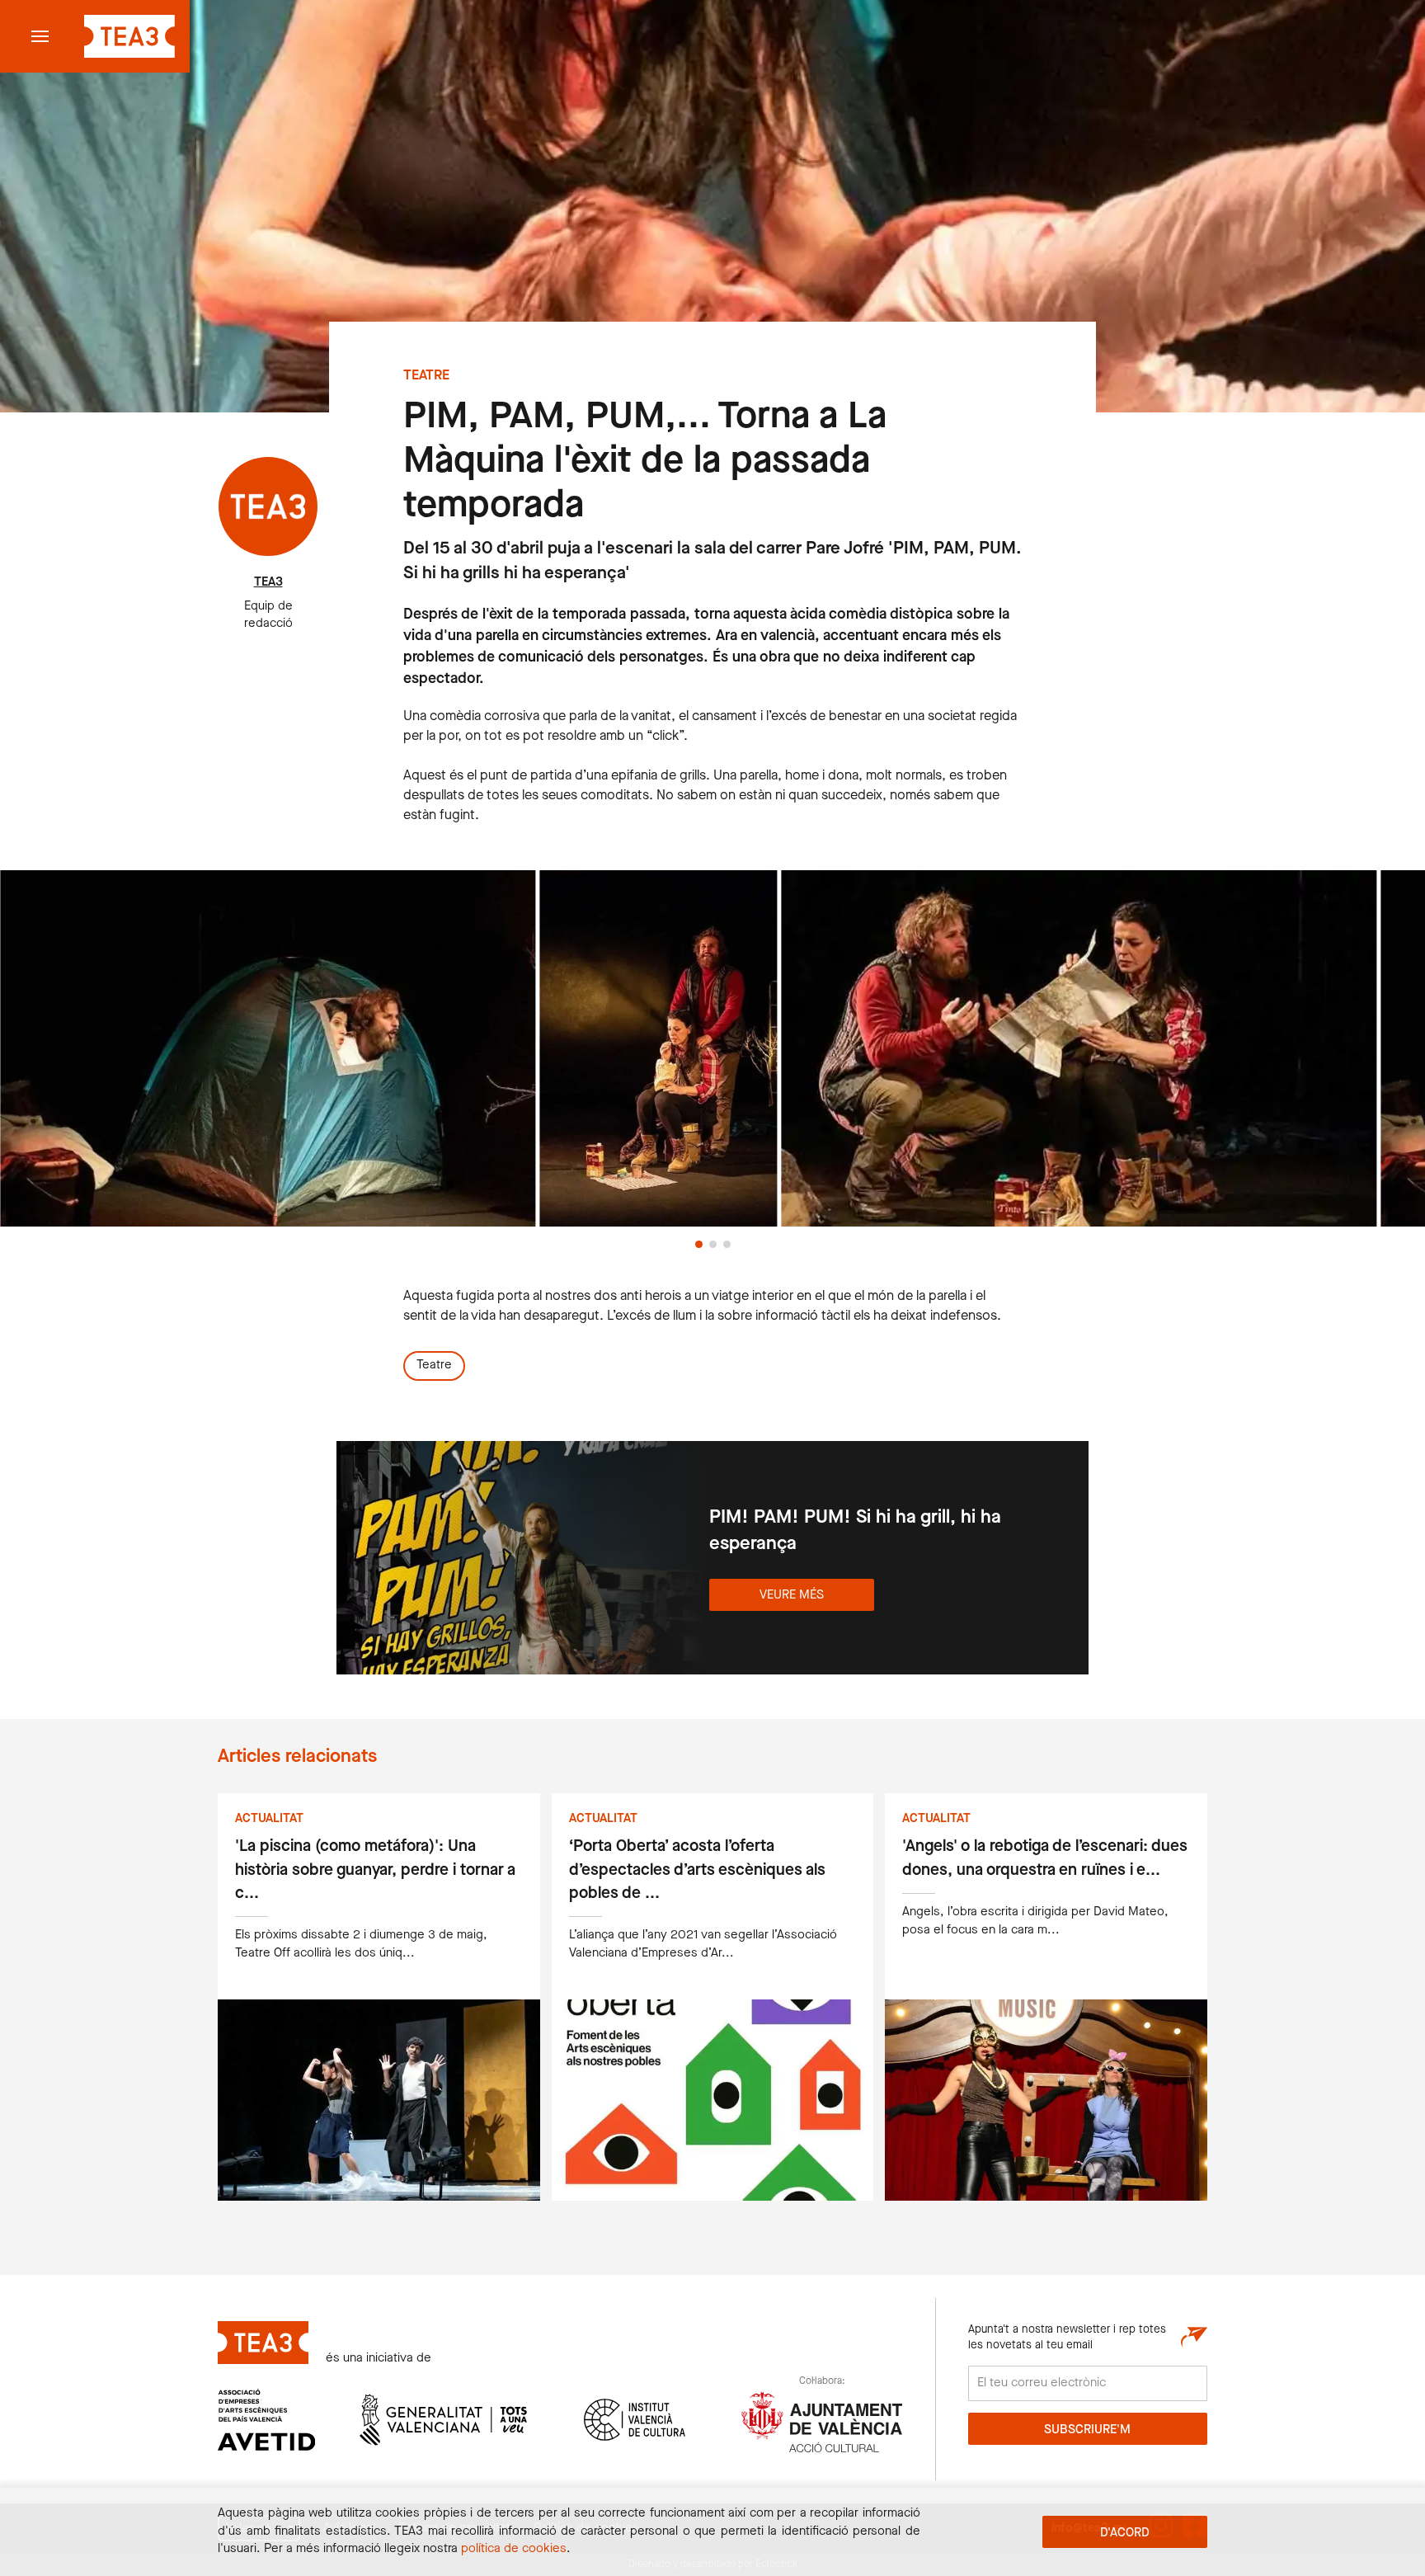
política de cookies (514, 2549)
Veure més (792, 1595)
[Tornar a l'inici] (127, 36)
